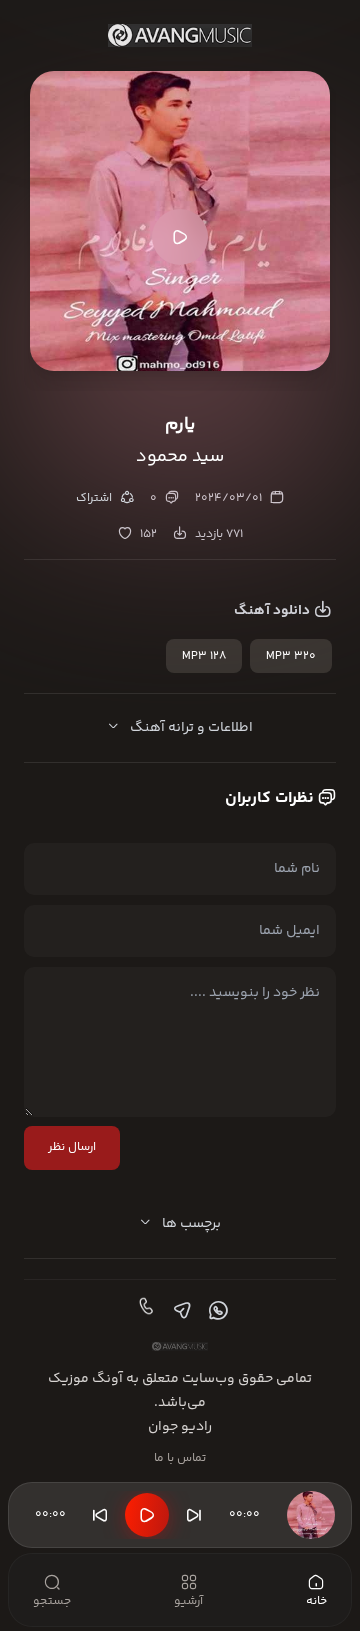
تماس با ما (180, 1458)
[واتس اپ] (216, 1311)
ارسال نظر (72, 1147)
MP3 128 (204, 656)
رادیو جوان (180, 1427)
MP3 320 (291, 656)
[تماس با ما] (144, 1311)
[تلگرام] (180, 1311)
